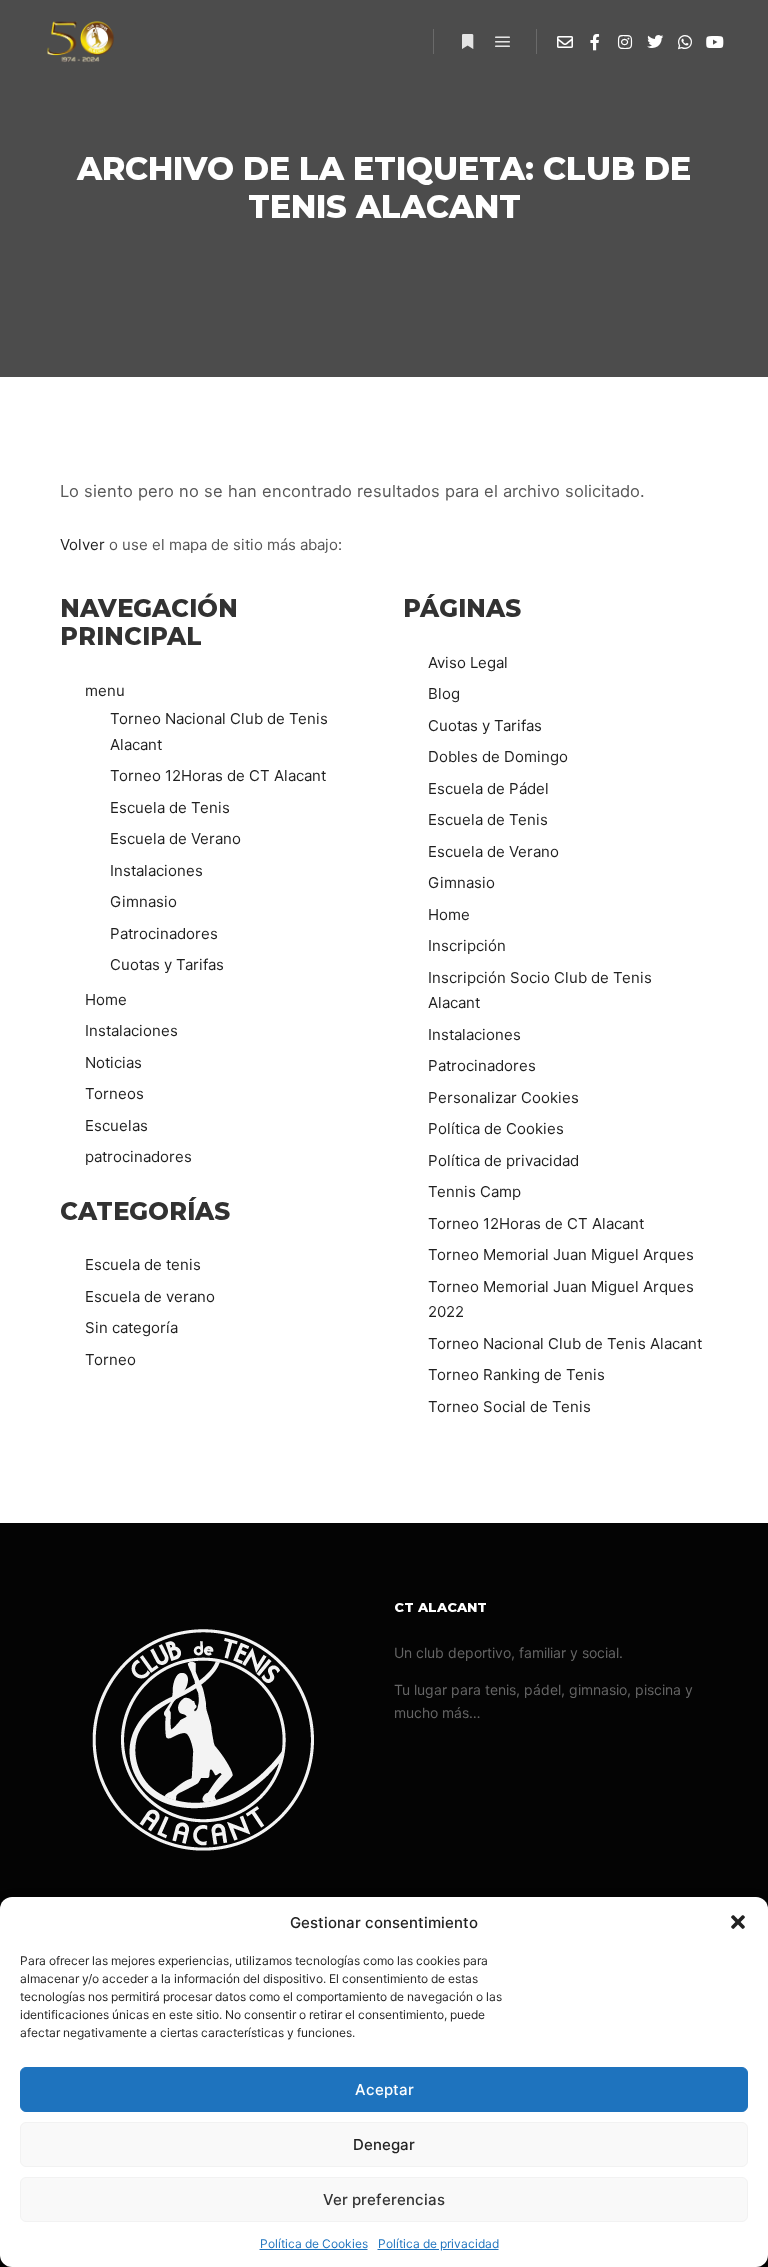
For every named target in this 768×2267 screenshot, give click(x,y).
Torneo (110, 1359)
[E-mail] (565, 42)
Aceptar (384, 2089)
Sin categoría (131, 1327)
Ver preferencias (384, 2199)
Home (106, 999)
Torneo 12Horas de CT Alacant (218, 775)
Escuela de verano (150, 1296)
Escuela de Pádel (488, 788)
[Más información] (467, 42)
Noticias (113, 1062)
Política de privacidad (438, 2243)
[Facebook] (595, 42)
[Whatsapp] (685, 42)
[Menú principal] (503, 42)
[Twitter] (655, 42)
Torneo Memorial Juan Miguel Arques (561, 1254)
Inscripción (467, 945)
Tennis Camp (474, 1191)
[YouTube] (715, 42)
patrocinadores (138, 1156)
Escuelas (116, 1125)
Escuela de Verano (175, 838)
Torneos (114, 1093)
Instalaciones (156, 870)
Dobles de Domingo (498, 756)
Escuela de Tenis (170, 807)
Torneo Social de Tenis (509, 1406)
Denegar (384, 2144)
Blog (444, 693)
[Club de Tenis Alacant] (80, 41)
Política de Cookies (314, 2243)
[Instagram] (625, 42)
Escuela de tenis (143, 1264)
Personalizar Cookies (503, 1097)
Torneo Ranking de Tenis (516, 1374)
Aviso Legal (468, 662)
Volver (82, 544)
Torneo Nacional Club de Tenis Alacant (565, 1343)
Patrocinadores (164, 933)
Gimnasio (143, 901)
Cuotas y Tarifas (167, 964)
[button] (738, 1922)
